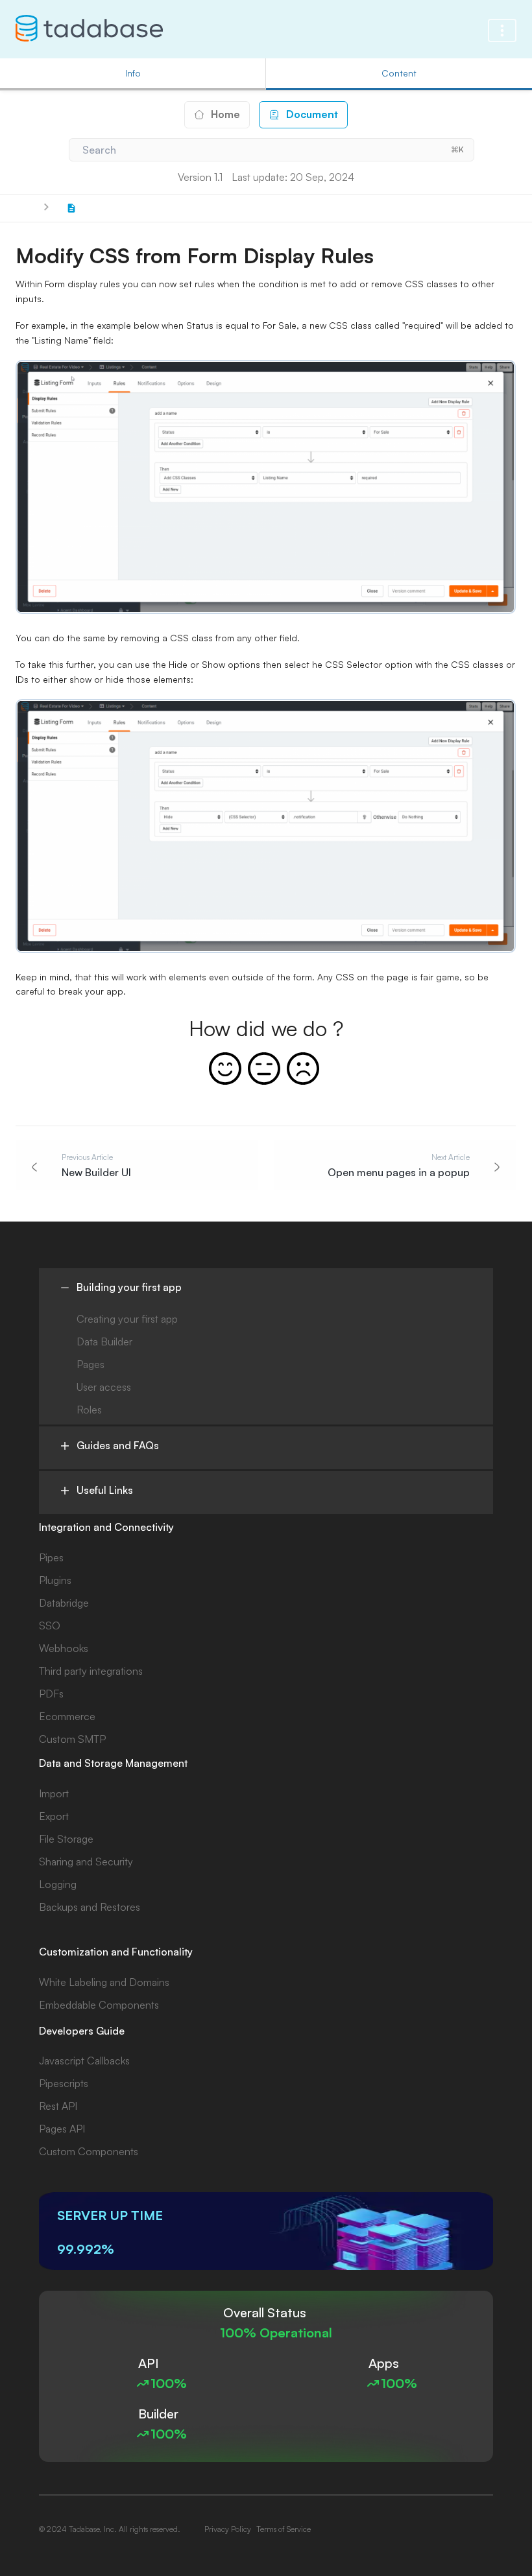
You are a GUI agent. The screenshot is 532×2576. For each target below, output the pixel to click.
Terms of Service (284, 2529)
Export (54, 1816)
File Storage (66, 1839)
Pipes (51, 1557)
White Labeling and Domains (104, 1982)
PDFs (51, 1694)
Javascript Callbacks (84, 2061)
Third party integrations (91, 1671)
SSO (50, 1625)
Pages (91, 1364)
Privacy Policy (228, 2529)
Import (54, 1793)
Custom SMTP (72, 1739)
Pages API (62, 2129)
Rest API (58, 2106)
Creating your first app (127, 1319)
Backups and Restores (90, 1907)
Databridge (64, 1603)
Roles (89, 1410)
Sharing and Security (86, 1861)
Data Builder (104, 1341)
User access (104, 1387)
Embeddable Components (99, 2005)
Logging (58, 1884)
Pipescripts (64, 2083)
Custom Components (89, 2151)
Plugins (55, 1580)
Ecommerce (67, 1716)
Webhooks (64, 1648)
